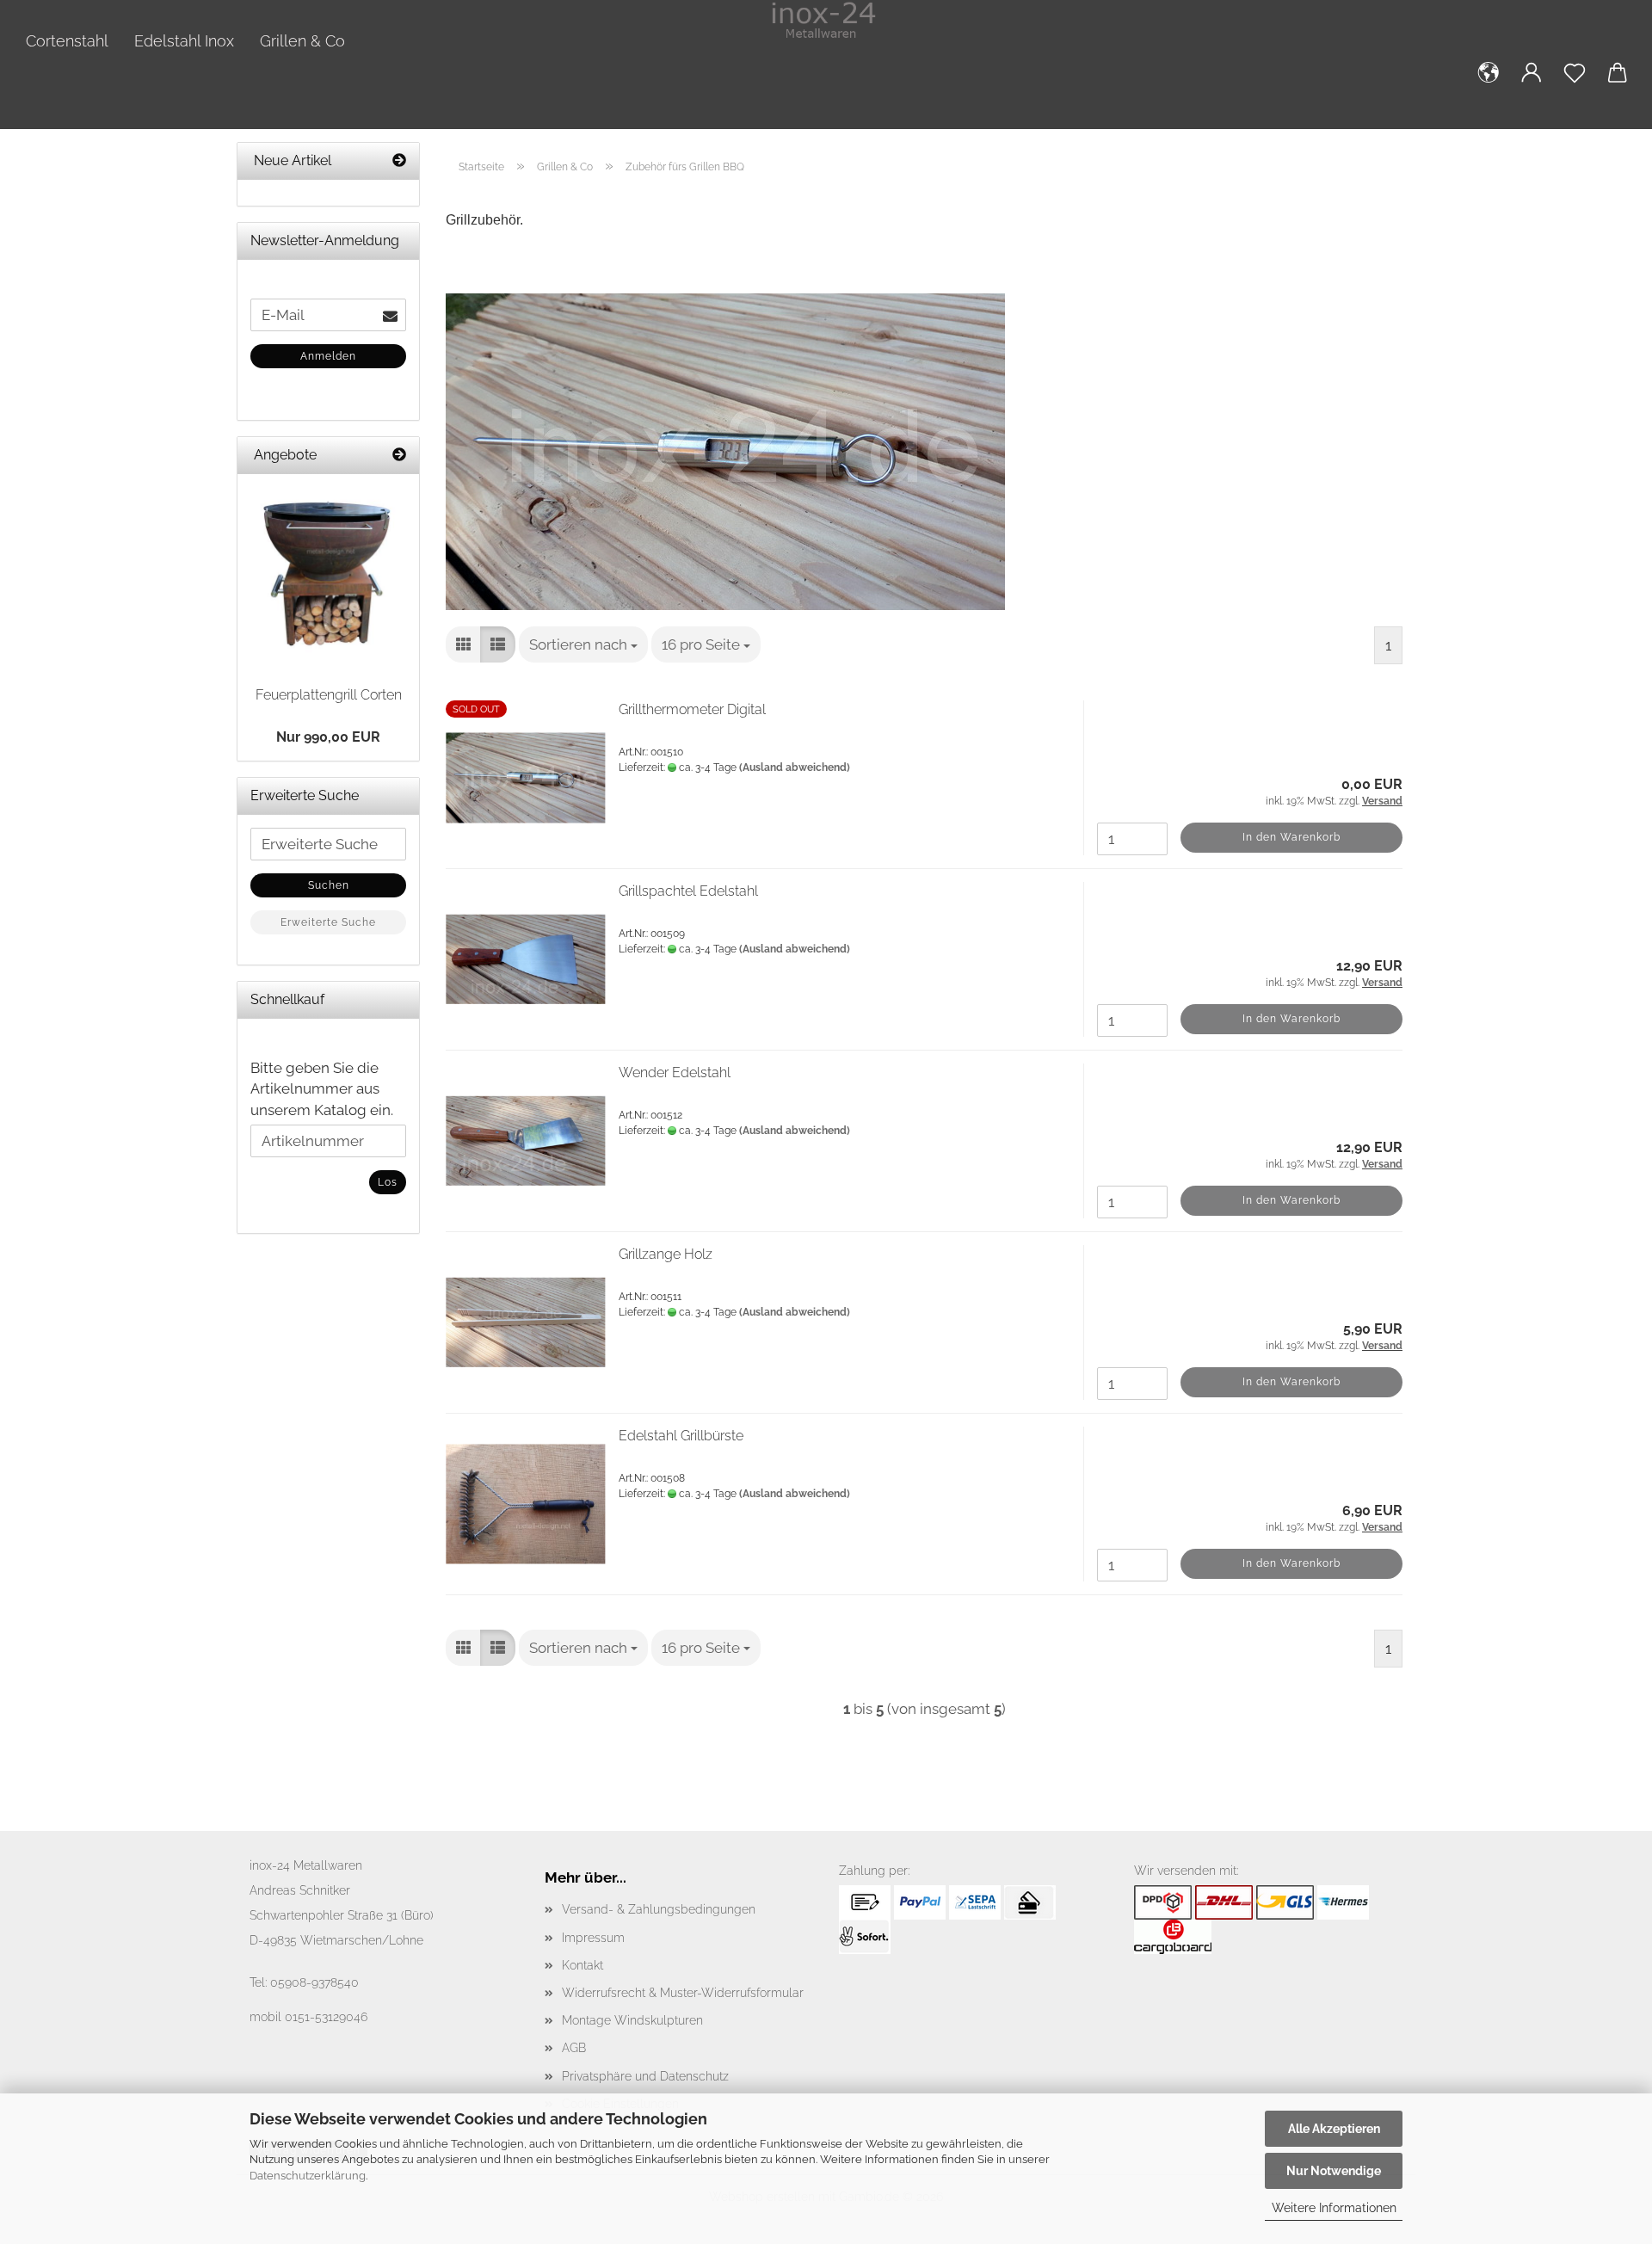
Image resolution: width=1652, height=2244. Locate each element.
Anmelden (328, 356)
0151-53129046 (326, 2017)
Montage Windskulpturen (632, 2020)
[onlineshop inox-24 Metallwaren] (826, 22)
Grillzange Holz (666, 1254)
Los (388, 1182)
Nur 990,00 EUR (328, 737)
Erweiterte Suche (328, 922)
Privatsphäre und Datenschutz (645, 2076)
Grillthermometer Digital (692, 709)
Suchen (329, 885)
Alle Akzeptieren (1334, 2129)
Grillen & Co (302, 41)
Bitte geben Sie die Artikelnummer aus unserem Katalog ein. (322, 1089)
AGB (574, 2048)
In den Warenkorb (1291, 837)
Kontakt (583, 1965)
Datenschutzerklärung (308, 2176)
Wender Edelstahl (675, 1073)
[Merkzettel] (1575, 86)
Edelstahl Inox (184, 41)
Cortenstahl (67, 41)
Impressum (593, 1938)
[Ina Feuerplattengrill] (328, 573)
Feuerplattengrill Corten (329, 695)
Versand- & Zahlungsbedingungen (659, 1909)
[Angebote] (399, 456)
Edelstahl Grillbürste (681, 1436)
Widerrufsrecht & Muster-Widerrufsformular (683, 1993)
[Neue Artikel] (399, 161)
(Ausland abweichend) (795, 768)
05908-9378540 (314, 1982)
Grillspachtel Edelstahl (688, 891)
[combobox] (583, 644)
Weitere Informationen (1334, 2208)
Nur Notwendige (1334, 2171)
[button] (1489, 86)
